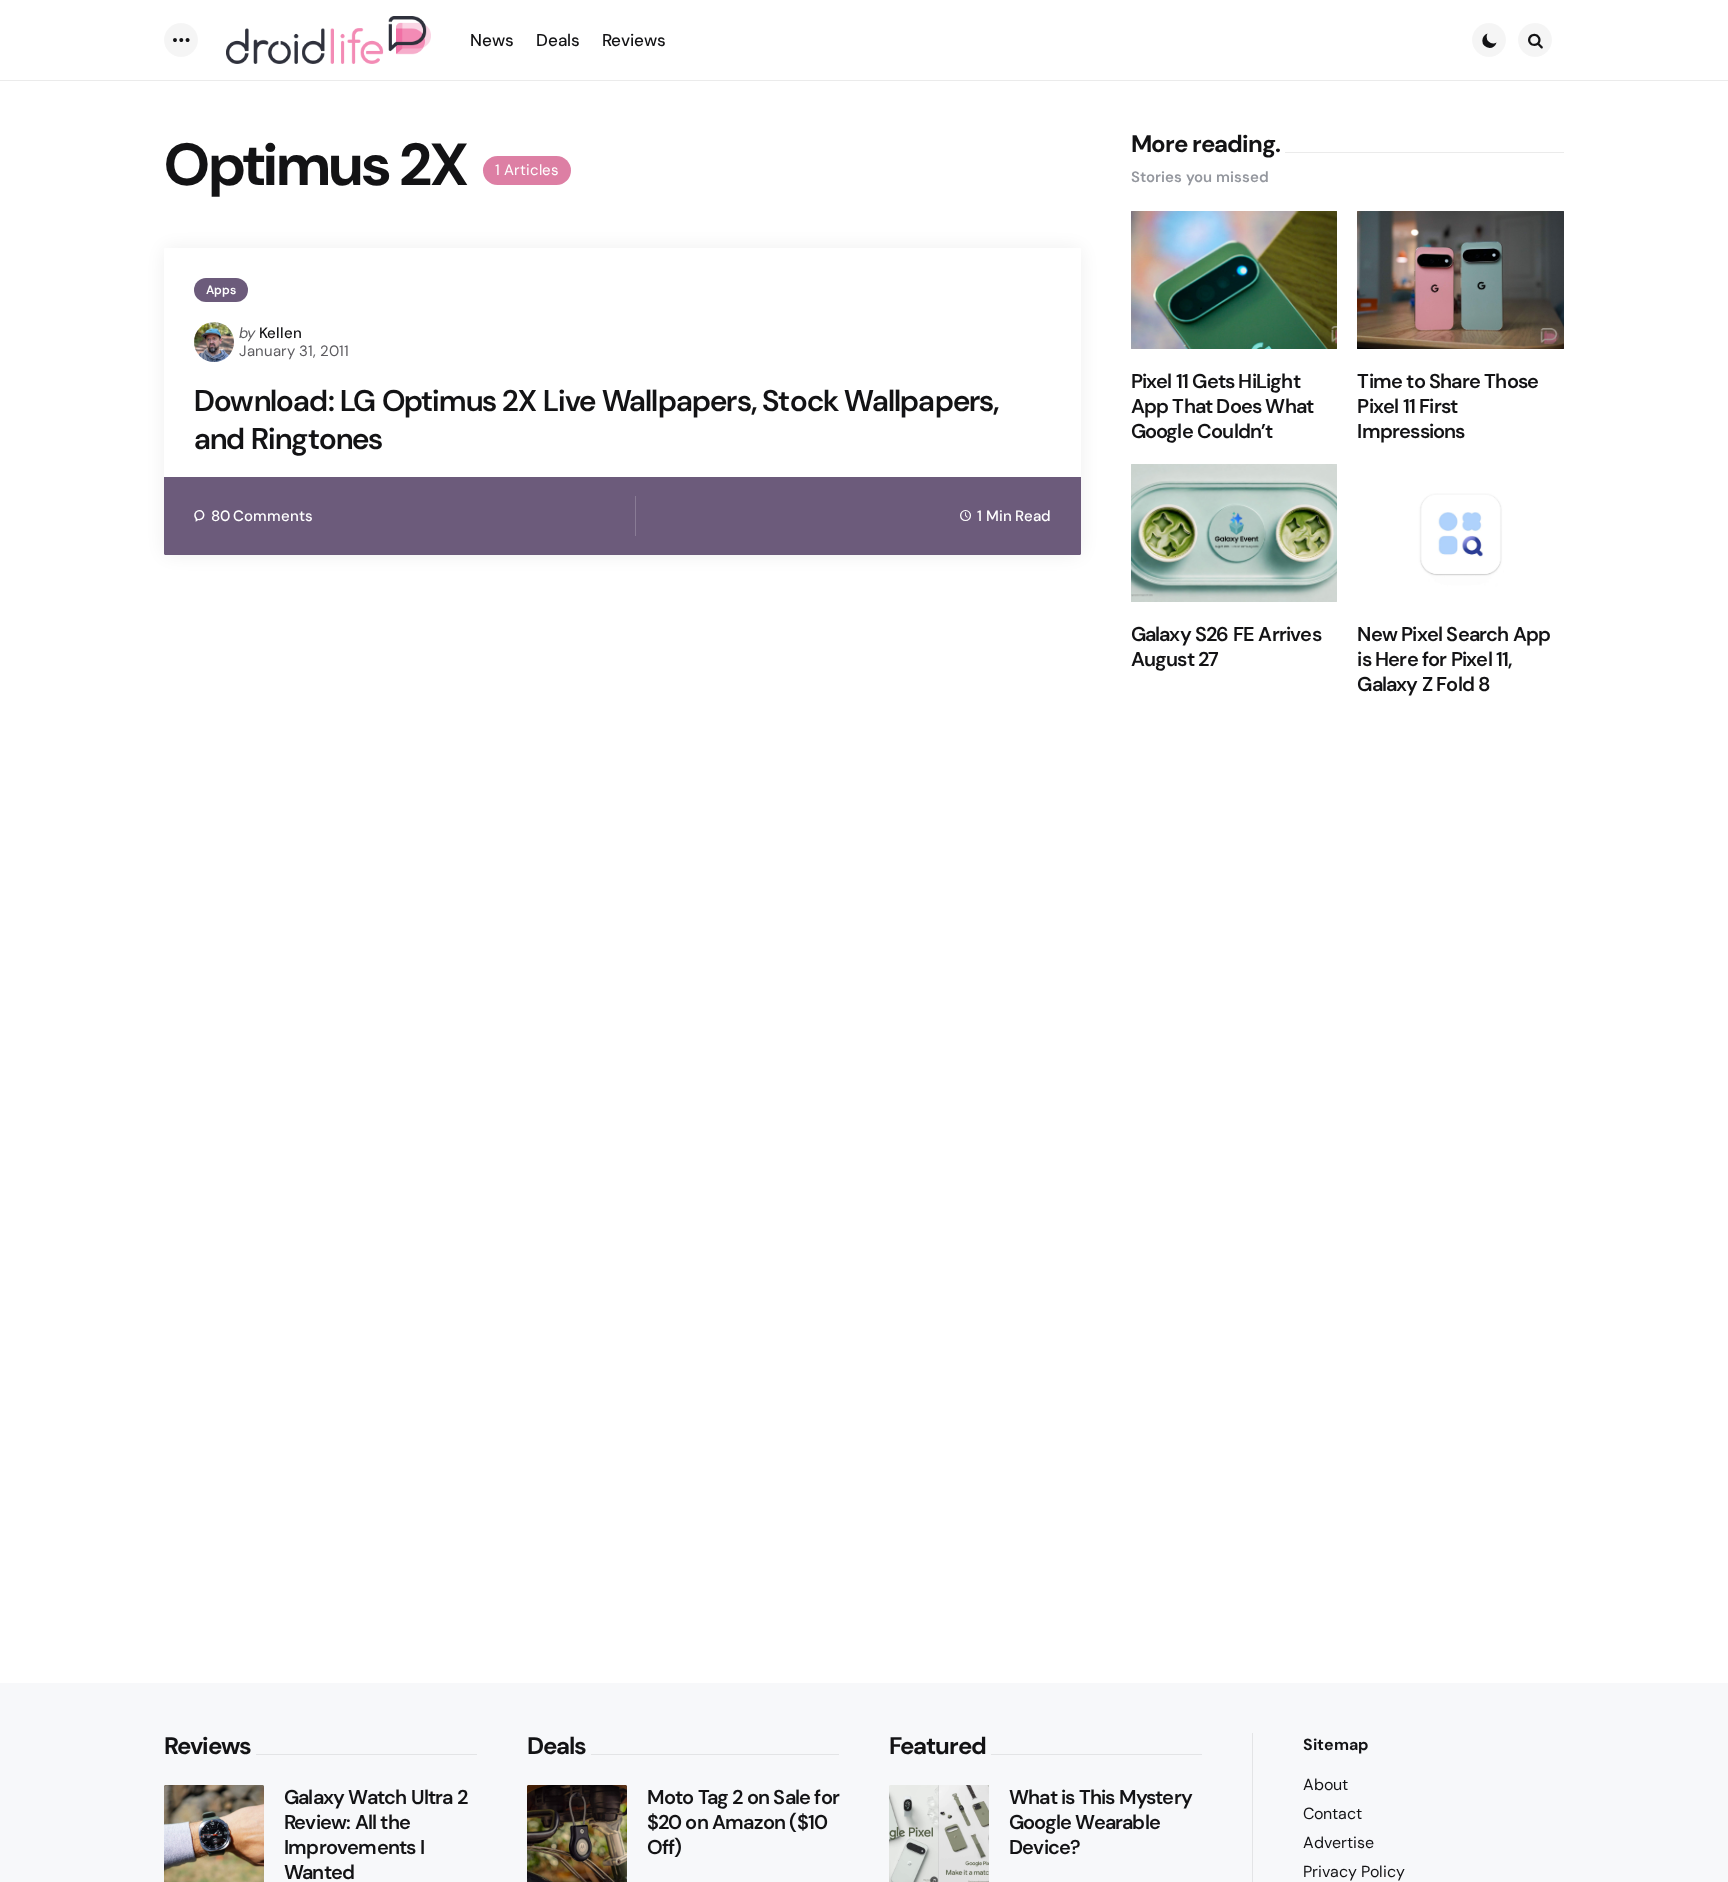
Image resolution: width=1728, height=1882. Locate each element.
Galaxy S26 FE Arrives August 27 (1226, 647)
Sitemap (1335, 1744)
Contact (1332, 1813)
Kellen (280, 333)
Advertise (1338, 1842)
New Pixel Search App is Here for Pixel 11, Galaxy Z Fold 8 (1453, 659)
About (1325, 1784)
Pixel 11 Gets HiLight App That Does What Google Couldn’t (1222, 406)
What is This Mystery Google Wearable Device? (1100, 1822)
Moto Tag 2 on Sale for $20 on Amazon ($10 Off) (743, 1822)
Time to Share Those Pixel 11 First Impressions (1447, 406)
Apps (221, 290)
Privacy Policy (1354, 1871)
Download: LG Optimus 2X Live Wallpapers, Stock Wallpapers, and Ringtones (596, 419)
